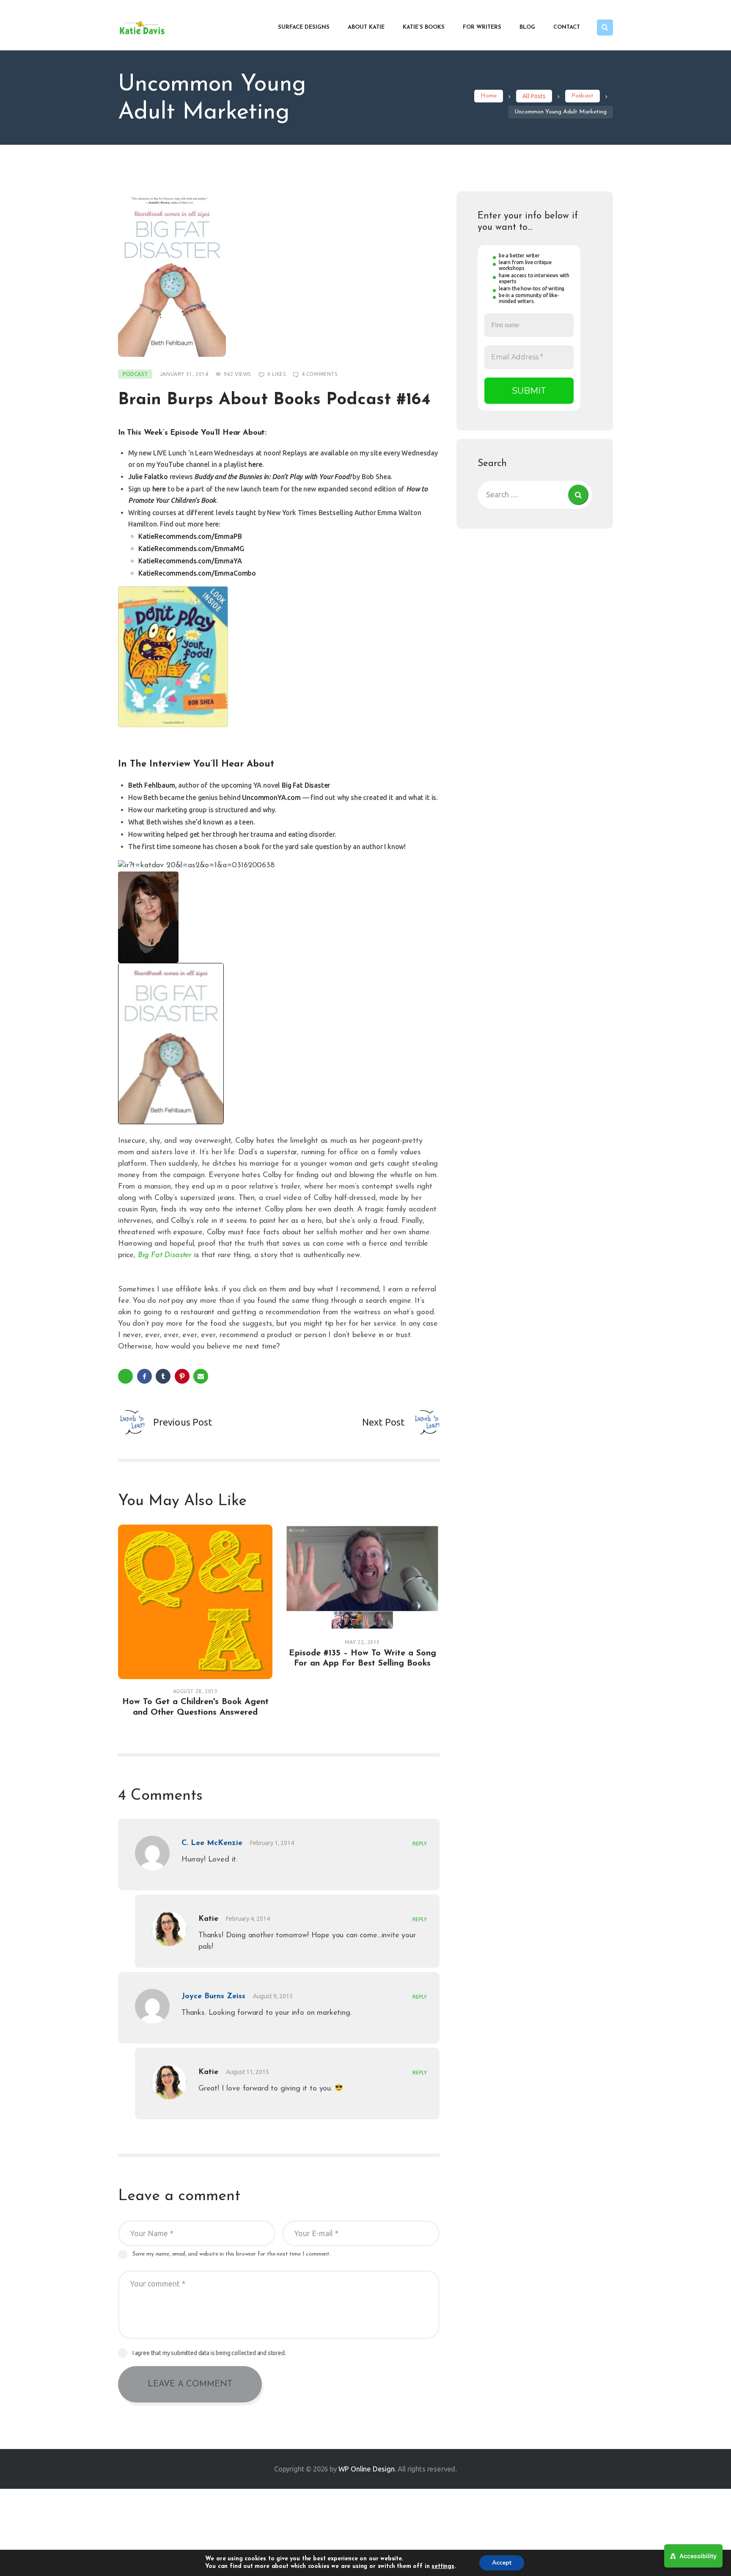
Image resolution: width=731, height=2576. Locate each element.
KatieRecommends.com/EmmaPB (190, 536)
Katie (208, 1919)
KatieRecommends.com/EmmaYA (190, 561)
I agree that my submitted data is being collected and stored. (209, 2353)
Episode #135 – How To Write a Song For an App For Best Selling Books (363, 1658)
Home (489, 96)
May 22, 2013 (362, 1642)
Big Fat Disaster (306, 785)
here (255, 464)
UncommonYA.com (271, 797)
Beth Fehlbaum (152, 785)
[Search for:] (535, 494)
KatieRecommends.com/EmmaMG (191, 549)
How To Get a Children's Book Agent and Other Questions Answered (195, 1707)
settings (443, 2566)
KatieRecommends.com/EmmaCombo (197, 573)
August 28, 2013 (195, 1691)
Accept (502, 2563)
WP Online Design (367, 2469)
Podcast (583, 96)
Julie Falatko (148, 477)
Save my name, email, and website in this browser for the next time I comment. (232, 2254)
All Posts (534, 96)
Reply (420, 1844)
